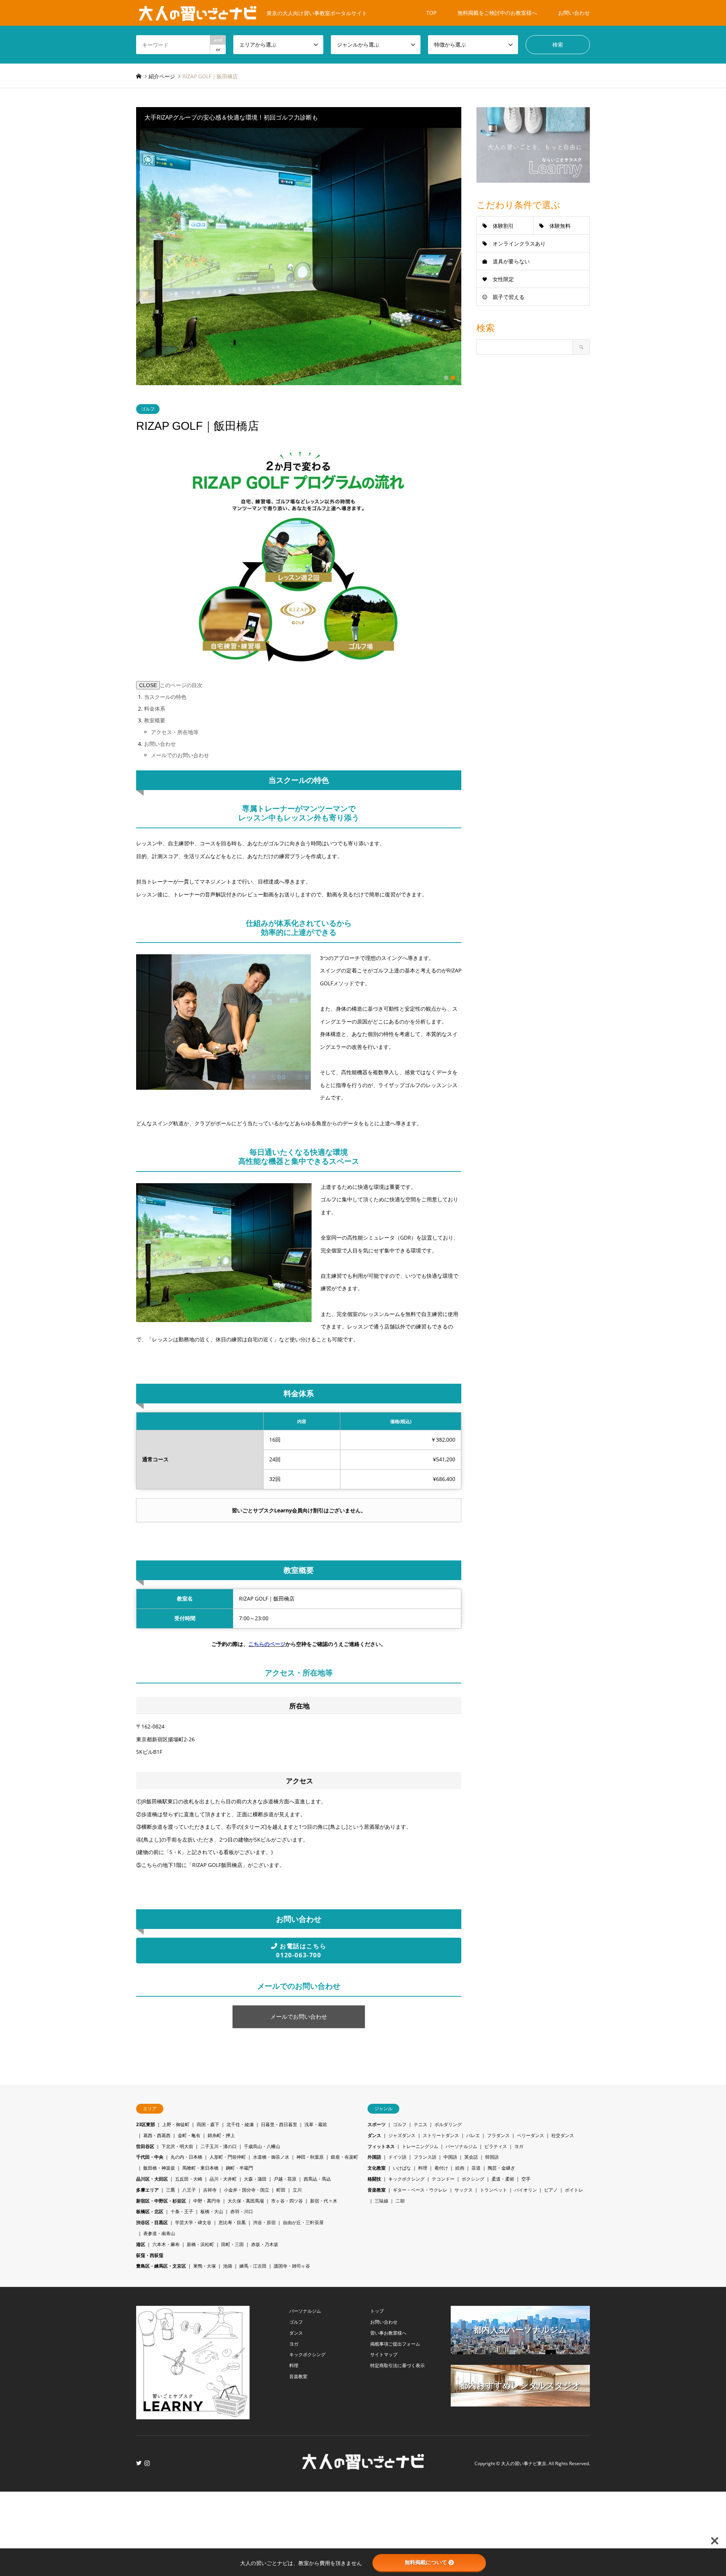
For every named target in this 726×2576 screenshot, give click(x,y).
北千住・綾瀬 (240, 2124)
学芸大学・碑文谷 (193, 2222)
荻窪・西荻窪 (150, 2255)
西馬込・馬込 (317, 2179)
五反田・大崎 (189, 2179)
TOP (431, 13)
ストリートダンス (441, 2135)
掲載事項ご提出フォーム (395, 2344)
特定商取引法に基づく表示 (397, 2365)
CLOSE (148, 685)
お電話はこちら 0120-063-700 (301, 1951)
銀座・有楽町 (344, 2157)
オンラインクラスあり (519, 243)
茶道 (476, 2168)
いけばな (402, 2168)
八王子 (189, 2190)
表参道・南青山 (159, 2233)
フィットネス (381, 2146)
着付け (441, 2168)
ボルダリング (448, 2124)
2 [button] (453, 378)
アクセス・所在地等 (175, 732)
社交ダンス (563, 2135)
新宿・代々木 (324, 2201)
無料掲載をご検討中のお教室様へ (497, 13)
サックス (464, 2190)
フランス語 (425, 2157)
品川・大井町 (223, 2179)
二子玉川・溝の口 (219, 2146)
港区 (141, 2244)
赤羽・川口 (242, 2211)
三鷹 (171, 2190)
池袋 (228, 2266)
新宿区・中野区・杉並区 (161, 2201)
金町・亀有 (189, 2135)
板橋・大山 (212, 2211)
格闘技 (374, 2179)
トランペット (493, 2190)
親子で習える (509, 297)
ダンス (374, 2135)
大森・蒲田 (255, 2179)
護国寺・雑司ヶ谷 (292, 2266)
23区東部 (146, 2124)
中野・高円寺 (207, 2201)
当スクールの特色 (165, 697)
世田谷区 (145, 2146)
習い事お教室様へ (388, 2333)
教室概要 (155, 720)
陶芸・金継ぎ (501, 2168)
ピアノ (551, 2190)
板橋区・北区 (150, 2211)
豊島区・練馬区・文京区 (161, 2266)
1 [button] (446, 378)
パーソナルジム (461, 2146)
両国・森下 (208, 2124)
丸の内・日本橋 (186, 2157)
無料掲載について (426, 2562)
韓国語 (492, 2157)
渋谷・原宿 (264, 2222)
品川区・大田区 (152, 2179)
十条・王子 (182, 2211)
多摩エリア (147, 2190)
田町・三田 (233, 2244)
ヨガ (519, 2146)
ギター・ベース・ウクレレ (420, 2190)
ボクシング (473, 2179)
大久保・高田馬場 (246, 2201)
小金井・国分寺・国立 (247, 2190)
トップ (377, 2311)
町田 (281, 2190)
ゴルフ (148, 409)
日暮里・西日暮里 (279, 2124)
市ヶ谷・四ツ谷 (287, 2201)
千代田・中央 (150, 2157)
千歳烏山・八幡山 (262, 2146)
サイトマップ (384, 2354)
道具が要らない (511, 261)
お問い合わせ (574, 13)
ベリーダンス (531, 2135)
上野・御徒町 (176, 2124)
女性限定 (503, 279)
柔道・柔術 (503, 2179)
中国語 (450, 2157)
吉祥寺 (210, 2190)
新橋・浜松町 (200, 2244)
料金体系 (155, 709)
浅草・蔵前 (316, 2124)
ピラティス (496, 2146)
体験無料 (560, 226)
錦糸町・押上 (221, 2135)
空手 (526, 2179)
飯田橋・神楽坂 (159, 2168)
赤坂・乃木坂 (265, 2244)
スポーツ (377, 2124)
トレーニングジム (420, 2146)
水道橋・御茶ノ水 (271, 2157)
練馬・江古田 (253, 2266)
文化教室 (377, 2168)
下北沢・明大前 (177, 2146)
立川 (297, 2190)
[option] (299, 257)
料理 (423, 2168)
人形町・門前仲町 (228, 2157)
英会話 (471, 2157)
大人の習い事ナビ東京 (524, 2464)
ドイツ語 (397, 2157)
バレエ (473, 2135)
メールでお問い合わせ (299, 2017)
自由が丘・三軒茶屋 (303, 2222)
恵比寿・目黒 (232, 2222)
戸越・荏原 (285, 2179)
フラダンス (498, 2135)
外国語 (374, 2157)
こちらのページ (267, 1644)
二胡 (400, 2201)
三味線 (382, 2201)
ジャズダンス (402, 2135)
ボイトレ (574, 2190)
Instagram (147, 2463)
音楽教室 (377, 2190)
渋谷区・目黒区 (152, 2222)
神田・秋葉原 (310, 2157)
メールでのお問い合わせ (180, 755)
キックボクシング (406, 2179)
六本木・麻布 (166, 2244)
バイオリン (526, 2190)
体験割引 (503, 226)
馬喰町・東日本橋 (200, 2168)
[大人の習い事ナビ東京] (363, 2467)
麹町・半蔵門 (239, 2168)
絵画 (460, 2168)
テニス (420, 2124)
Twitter (139, 2463)
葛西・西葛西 (157, 2135)
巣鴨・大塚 (205, 2266)
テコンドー (443, 2179)
